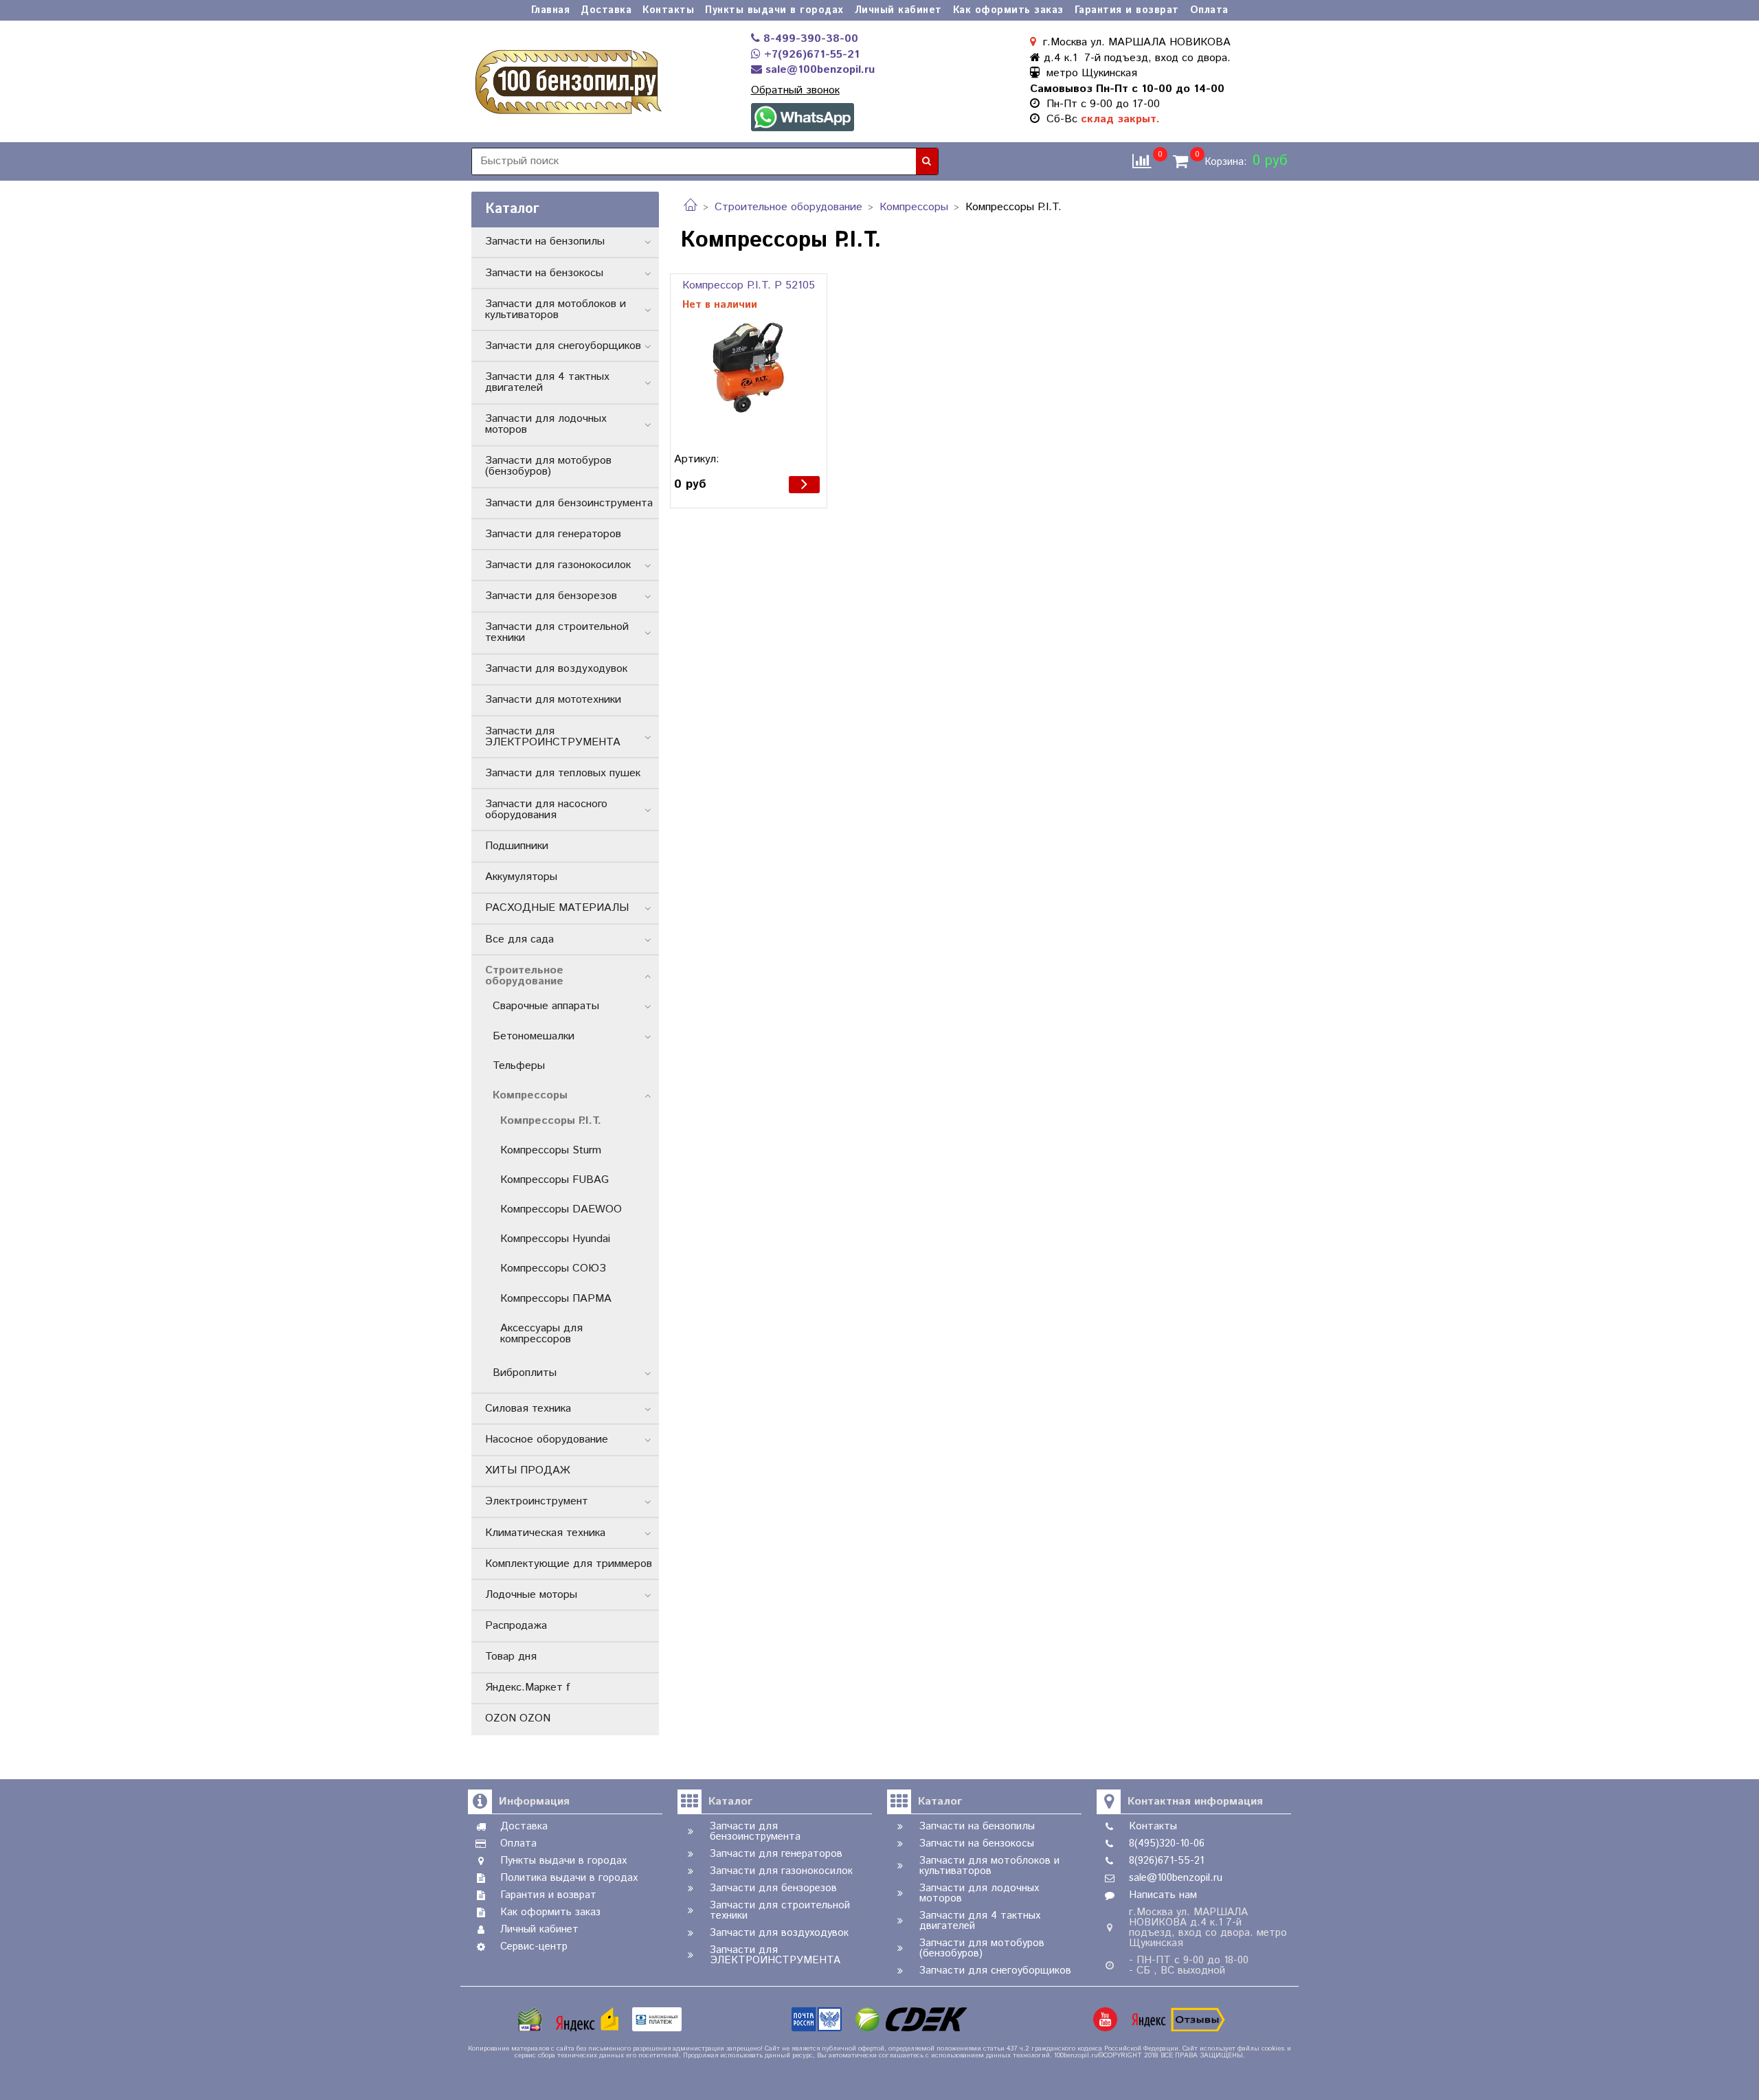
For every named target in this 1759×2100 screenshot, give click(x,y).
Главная (551, 10)
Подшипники (517, 846)
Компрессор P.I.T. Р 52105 (749, 285)
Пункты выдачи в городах (774, 10)
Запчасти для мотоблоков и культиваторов (556, 309)
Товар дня (511, 1657)
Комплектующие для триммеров (569, 1564)
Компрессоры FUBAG (554, 1180)
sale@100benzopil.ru (818, 70)
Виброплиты (525, 1373)
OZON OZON (518, 1718)
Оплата (1209, 10)
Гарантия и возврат (1127, 10)
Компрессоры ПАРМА (556, 1299)
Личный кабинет (898, 10)
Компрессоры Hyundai (555, 1239)
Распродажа (516, 1626)
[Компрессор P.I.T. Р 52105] (749, 369)
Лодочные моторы (531, 1595)
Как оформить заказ (1008, 10)
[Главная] (691, 207)
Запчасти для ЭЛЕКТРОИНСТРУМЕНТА (553, 737)
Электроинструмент (537, 1501)
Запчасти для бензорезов (551, 596)
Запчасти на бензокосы (544, 273)
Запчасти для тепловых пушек (563, 773)
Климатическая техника (545, 1533)
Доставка (606, 10)
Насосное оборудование (547, 1439)
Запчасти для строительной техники (557, 632)
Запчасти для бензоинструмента (569, 503)
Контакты (668, 10)
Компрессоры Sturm (551, 1150)
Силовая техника (528, 1409)
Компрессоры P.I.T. (551, 1121)
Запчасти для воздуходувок (556, 669)
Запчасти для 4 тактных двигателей (547, 382)
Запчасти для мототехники (553, 700)
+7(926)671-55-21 (810, 55)
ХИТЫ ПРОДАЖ (528, 1470)
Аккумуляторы (521, 877)
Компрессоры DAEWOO (561, 1209)
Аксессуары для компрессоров (541, 1334)
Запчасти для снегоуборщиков (563, 346)
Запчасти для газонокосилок (558, 565)
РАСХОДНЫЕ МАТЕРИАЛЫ (557, 908)
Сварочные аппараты (546, 1006)
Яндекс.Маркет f (527, 1687)
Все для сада (519, 939)
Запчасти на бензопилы (545, 241)
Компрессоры (914, 207)
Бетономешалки (534, 1036)
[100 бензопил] (568, 80)
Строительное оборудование (788, 207)
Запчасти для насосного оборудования (546, 810)
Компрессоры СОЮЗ (553, 1268)
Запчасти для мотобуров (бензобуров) (548, 466)
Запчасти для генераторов (553, 534)
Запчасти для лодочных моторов (546, 424)
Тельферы (519, 1066)
